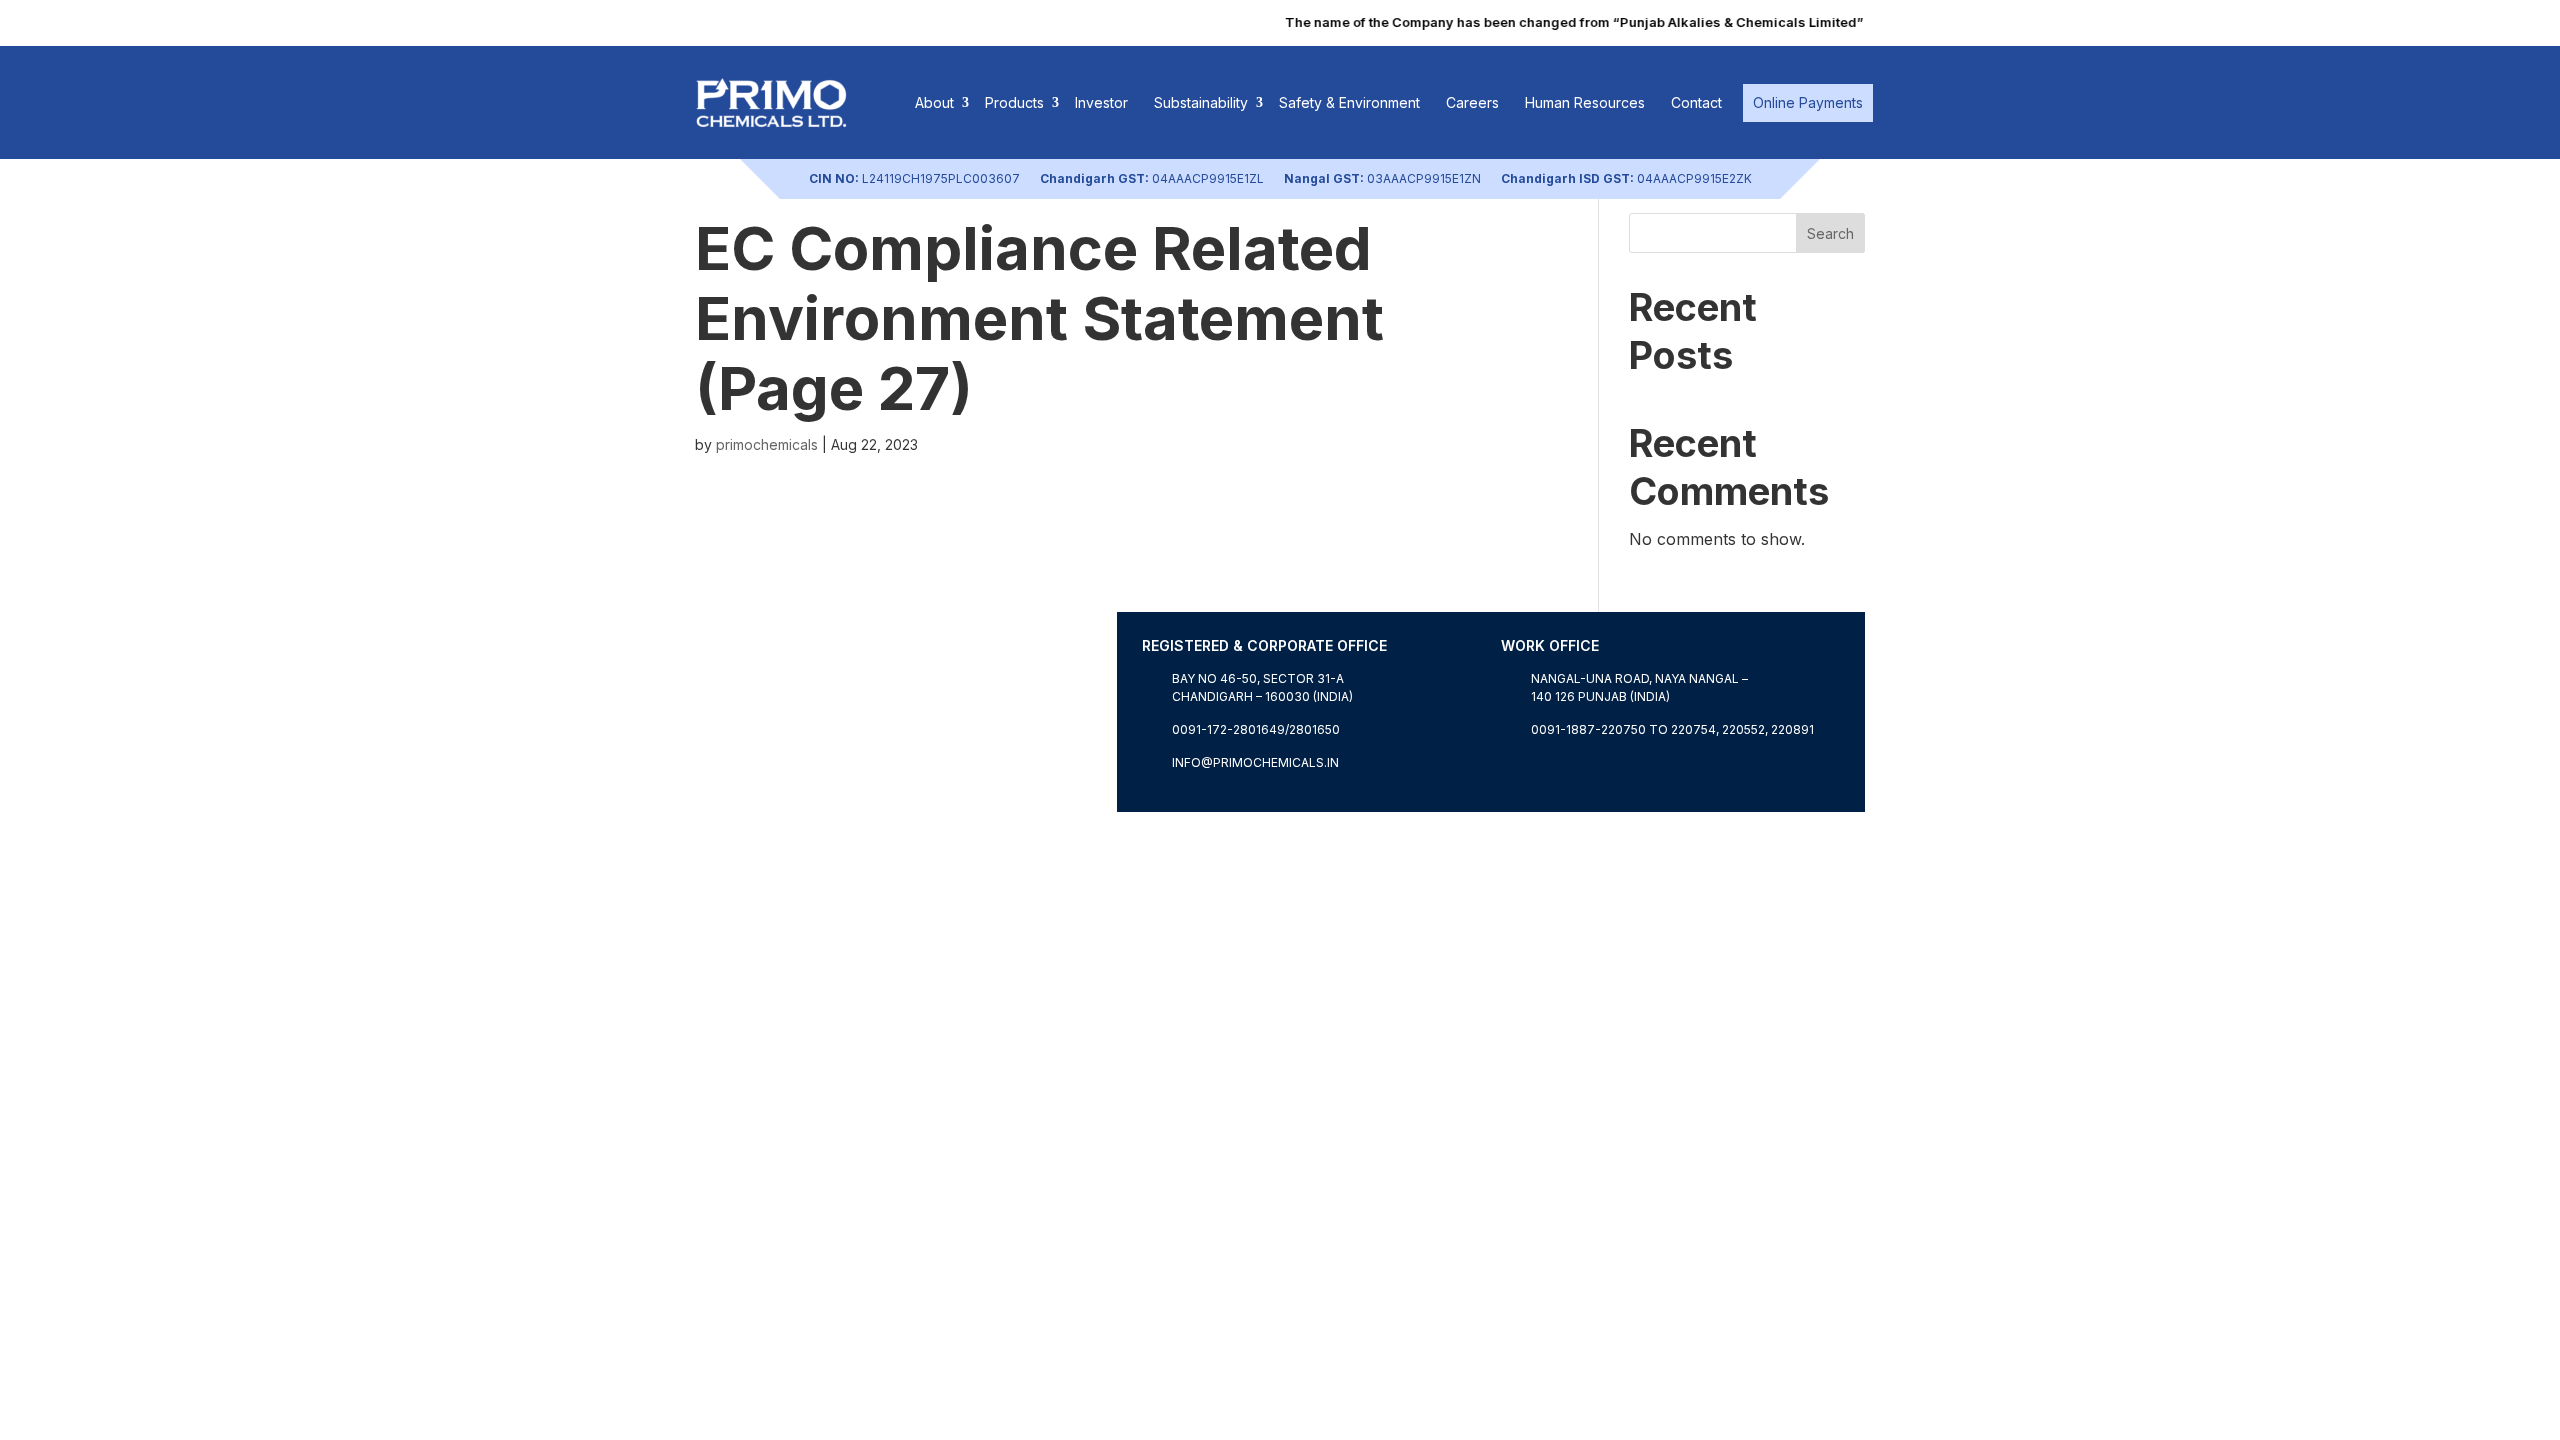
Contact (1696, 102)
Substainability (1201, 102)
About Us (731, 799)
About (934, 102)
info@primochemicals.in (1255, 762)
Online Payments (1808, 102)
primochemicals (767, 444)
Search (1830, 233)
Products (1014, 102)
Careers (1472, 102)
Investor (1101, 102)
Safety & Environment (1349, 102)
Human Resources (1585, 102)
